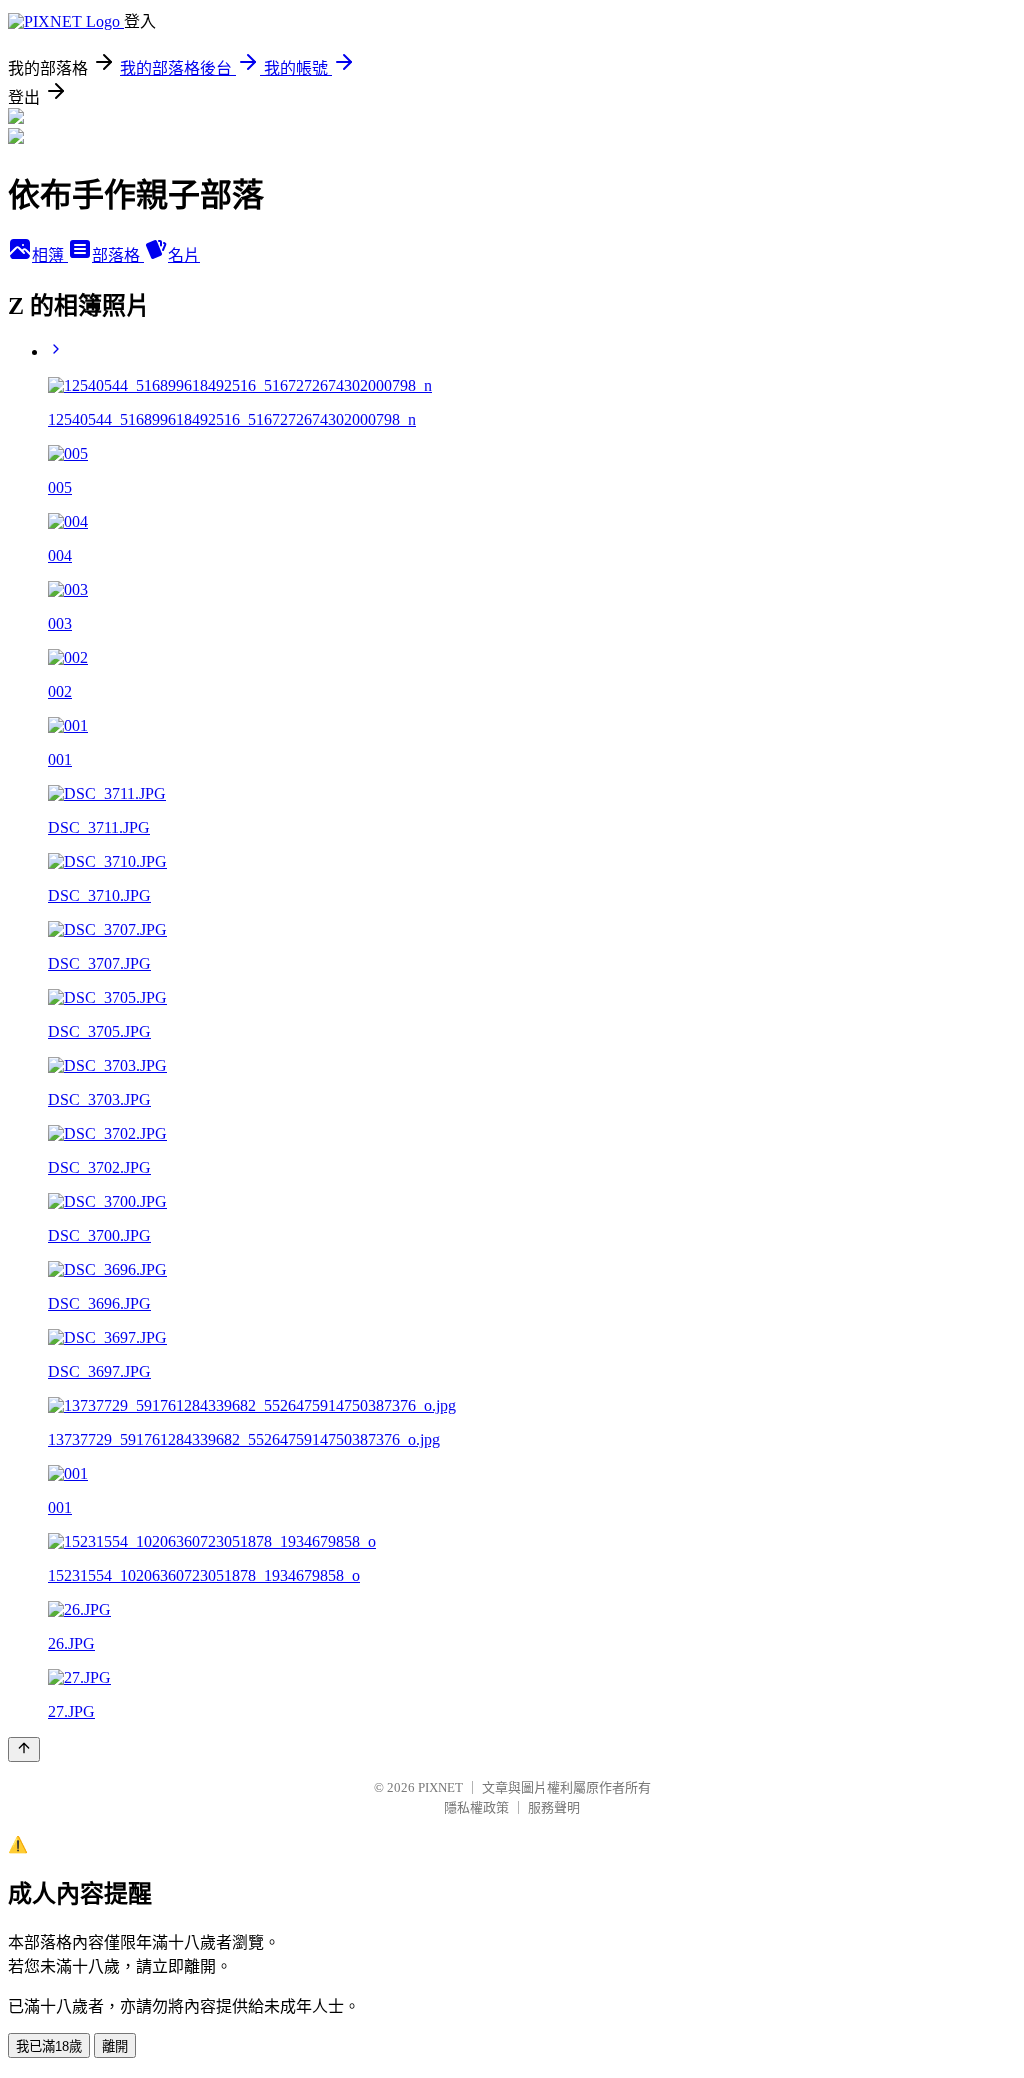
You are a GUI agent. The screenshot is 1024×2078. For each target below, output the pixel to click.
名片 (184, 255)
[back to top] (24, 1749)
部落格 (118, 255)
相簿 (50, 255)
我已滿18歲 (49, 2046)
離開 (115, 2046)
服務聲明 (554, 1807)
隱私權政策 (476, 1807)
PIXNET (440, 1787)
